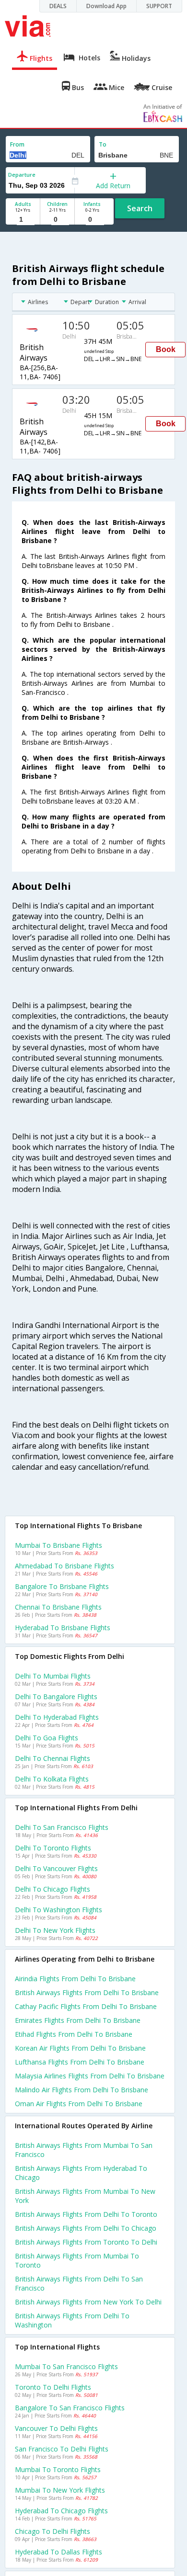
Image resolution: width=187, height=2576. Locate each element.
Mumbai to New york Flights (60, 2490)
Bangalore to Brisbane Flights (62, 1586)
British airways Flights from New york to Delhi (88, 2302)
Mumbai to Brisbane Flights (58, 1545)
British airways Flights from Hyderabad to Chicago (81, 2173)
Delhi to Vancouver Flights (56, 1868)
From (17, 144)
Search (140, 208)
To (103, 144)
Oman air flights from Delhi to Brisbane (79, 2104)
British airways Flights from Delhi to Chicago (86, 2228)
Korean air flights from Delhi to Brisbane (80, 2048)
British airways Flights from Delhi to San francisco (79, 2283)
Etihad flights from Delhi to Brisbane (74, 2034)
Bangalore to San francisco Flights (70, 2408)
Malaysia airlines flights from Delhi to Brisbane (90, 2076)
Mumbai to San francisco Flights (66, 2366)
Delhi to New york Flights (55, 1930)
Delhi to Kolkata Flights (52, 1779)
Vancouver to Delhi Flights (56, 2428)
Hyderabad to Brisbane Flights (63, 1628)
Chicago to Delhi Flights (53, 2531)
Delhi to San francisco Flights (62, 1827)
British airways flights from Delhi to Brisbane (87, 1992)
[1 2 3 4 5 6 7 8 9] (23, 220)
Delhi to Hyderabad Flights (57, 1717)
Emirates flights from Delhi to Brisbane (78, 2020)
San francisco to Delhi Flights (62, 2449)
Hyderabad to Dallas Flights (58, 2552)
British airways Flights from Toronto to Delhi (86, 2242)
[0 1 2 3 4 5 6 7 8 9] (57, 220)
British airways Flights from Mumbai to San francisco (84, 2150)
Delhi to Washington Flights (58, 1910)
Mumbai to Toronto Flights (58, 2469)
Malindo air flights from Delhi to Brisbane (82, 2090)
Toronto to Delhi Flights (53, 2387)
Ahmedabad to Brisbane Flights (64, 1566)
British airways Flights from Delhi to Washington (72, 2320)
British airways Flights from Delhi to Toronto (86, 2214)
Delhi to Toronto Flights (53, 1848)
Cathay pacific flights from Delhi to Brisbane (86, 2006)
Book (166, 349)
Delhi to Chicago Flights (53, 1889)
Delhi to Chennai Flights (53, 1758)
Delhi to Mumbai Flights (53, 1676)
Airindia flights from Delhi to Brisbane (75, 1979)
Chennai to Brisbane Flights (58, 1607)
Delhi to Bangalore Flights (56, 1697)
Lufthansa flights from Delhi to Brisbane (80, 2062)
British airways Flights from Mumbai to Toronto (77, 2260)
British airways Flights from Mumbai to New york (85, 2196)
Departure (22, 175)
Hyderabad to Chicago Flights (61, 2511)
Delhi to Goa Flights (47, 1738)
